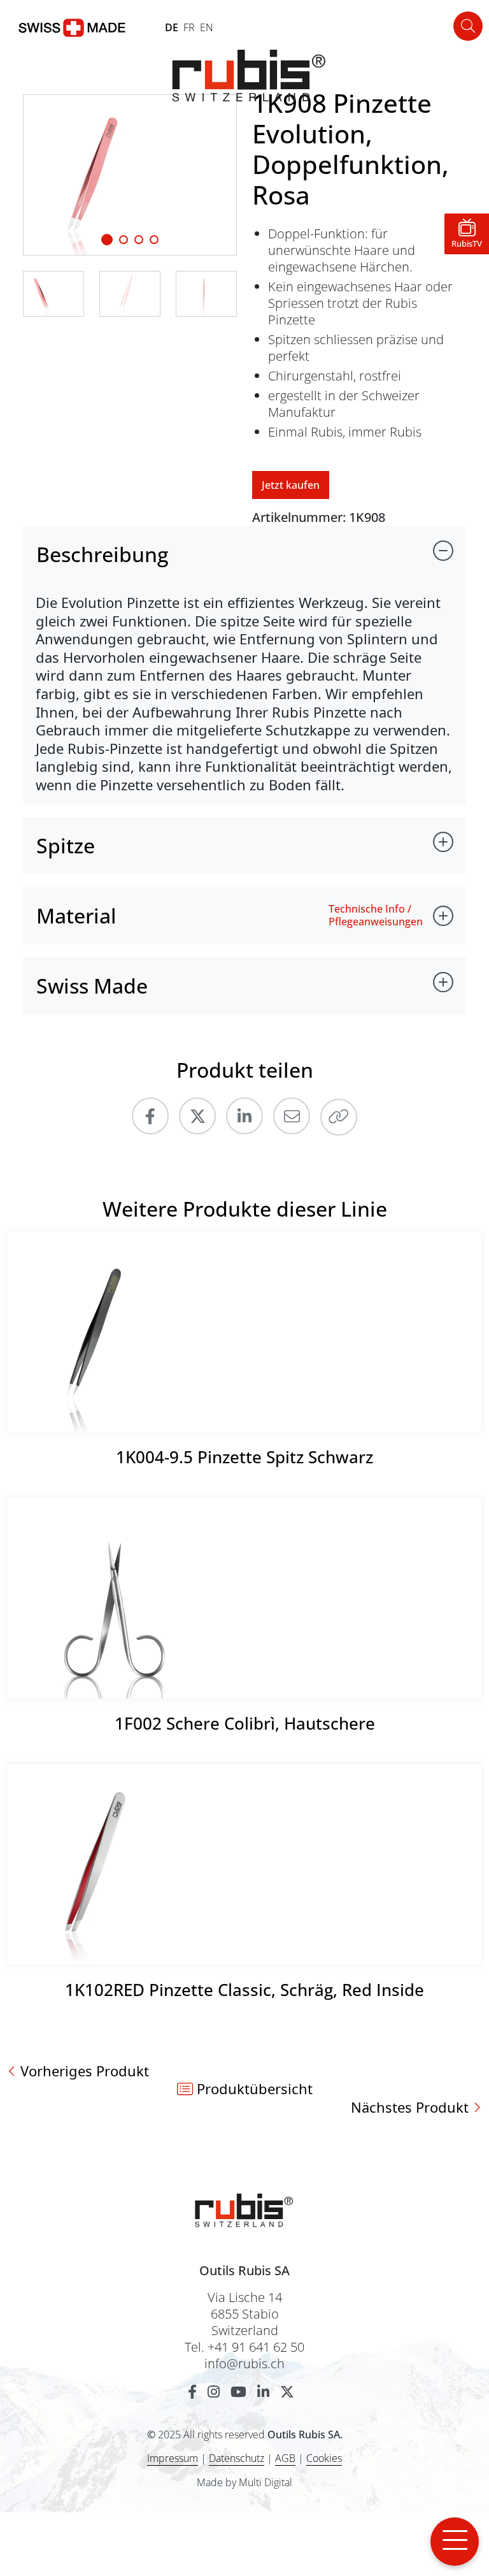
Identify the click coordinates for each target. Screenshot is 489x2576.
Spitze (66, 845)
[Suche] (468, 26)
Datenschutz (237, 2458)
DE (172, 27)
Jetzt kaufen (291, 485)
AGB (285, 2458)
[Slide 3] (154, 240)
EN (207, 27)
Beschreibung (103, 554)
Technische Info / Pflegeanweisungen (376, 915)
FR (189, 27)
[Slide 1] (107, 240)
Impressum (173, 2458)
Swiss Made (92, 986)
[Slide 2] (139, 240)
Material (76, 915)
